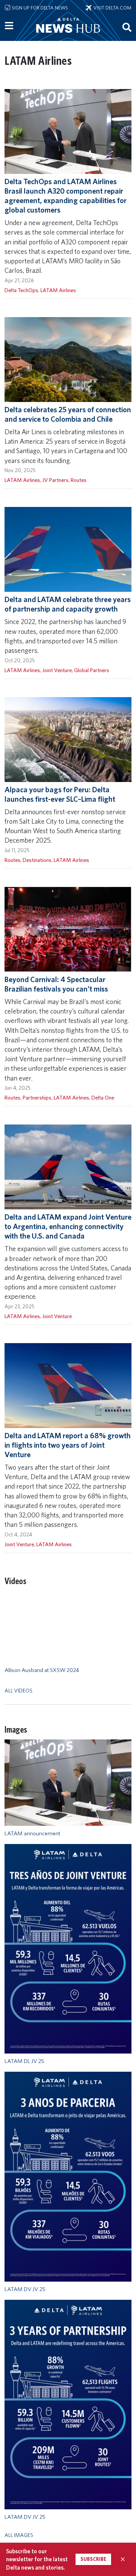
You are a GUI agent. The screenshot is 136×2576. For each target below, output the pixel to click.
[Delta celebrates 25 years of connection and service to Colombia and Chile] (68, 359)
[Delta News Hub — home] (68, 36)
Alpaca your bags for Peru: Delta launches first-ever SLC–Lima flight (60, 794)
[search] (127, 27)
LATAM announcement (32, 1833)
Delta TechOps (21, 290)
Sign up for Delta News (39, 8)
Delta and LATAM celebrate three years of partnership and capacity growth (68, 604)
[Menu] (9, 26)
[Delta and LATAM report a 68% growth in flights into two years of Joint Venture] (68, 1385)
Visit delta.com (111, 8)
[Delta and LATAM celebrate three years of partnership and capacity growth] (68, 549)
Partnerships (37, 1097)
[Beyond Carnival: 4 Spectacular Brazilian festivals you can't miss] (68, 929)
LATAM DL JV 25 (24, 2061)
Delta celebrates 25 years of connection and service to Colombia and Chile (68, 414)
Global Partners (92, 670)
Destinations (37, 860)
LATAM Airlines (58, 290)
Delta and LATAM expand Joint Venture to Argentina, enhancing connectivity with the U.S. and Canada (68, 1226)
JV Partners (55, 480)
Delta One (103, 1097)
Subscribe (93, 2559)
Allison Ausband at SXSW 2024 (42, 1670)
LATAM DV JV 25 (25, 2289)
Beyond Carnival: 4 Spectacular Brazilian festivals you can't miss (56, 984)
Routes (79, 480)
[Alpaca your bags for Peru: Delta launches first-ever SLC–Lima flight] (68, 739)
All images (19, 2535)
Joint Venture (57, 670)
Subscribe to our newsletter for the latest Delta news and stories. (37, 2559)
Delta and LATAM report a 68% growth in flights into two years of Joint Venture (68, 1445)
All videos (19, 1690)
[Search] (127, 27)
